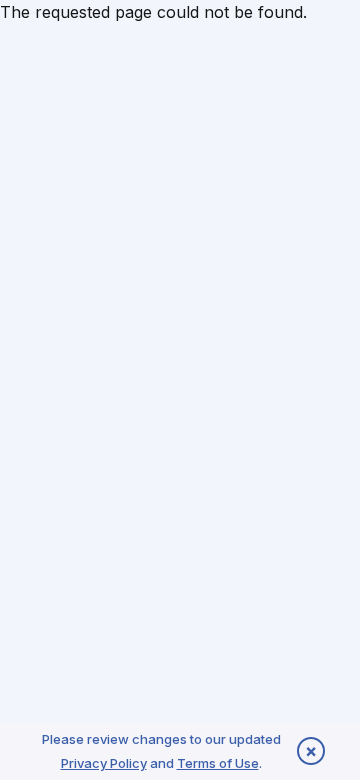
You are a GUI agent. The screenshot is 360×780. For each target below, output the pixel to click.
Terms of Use (218, 763)
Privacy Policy (104, 763)
